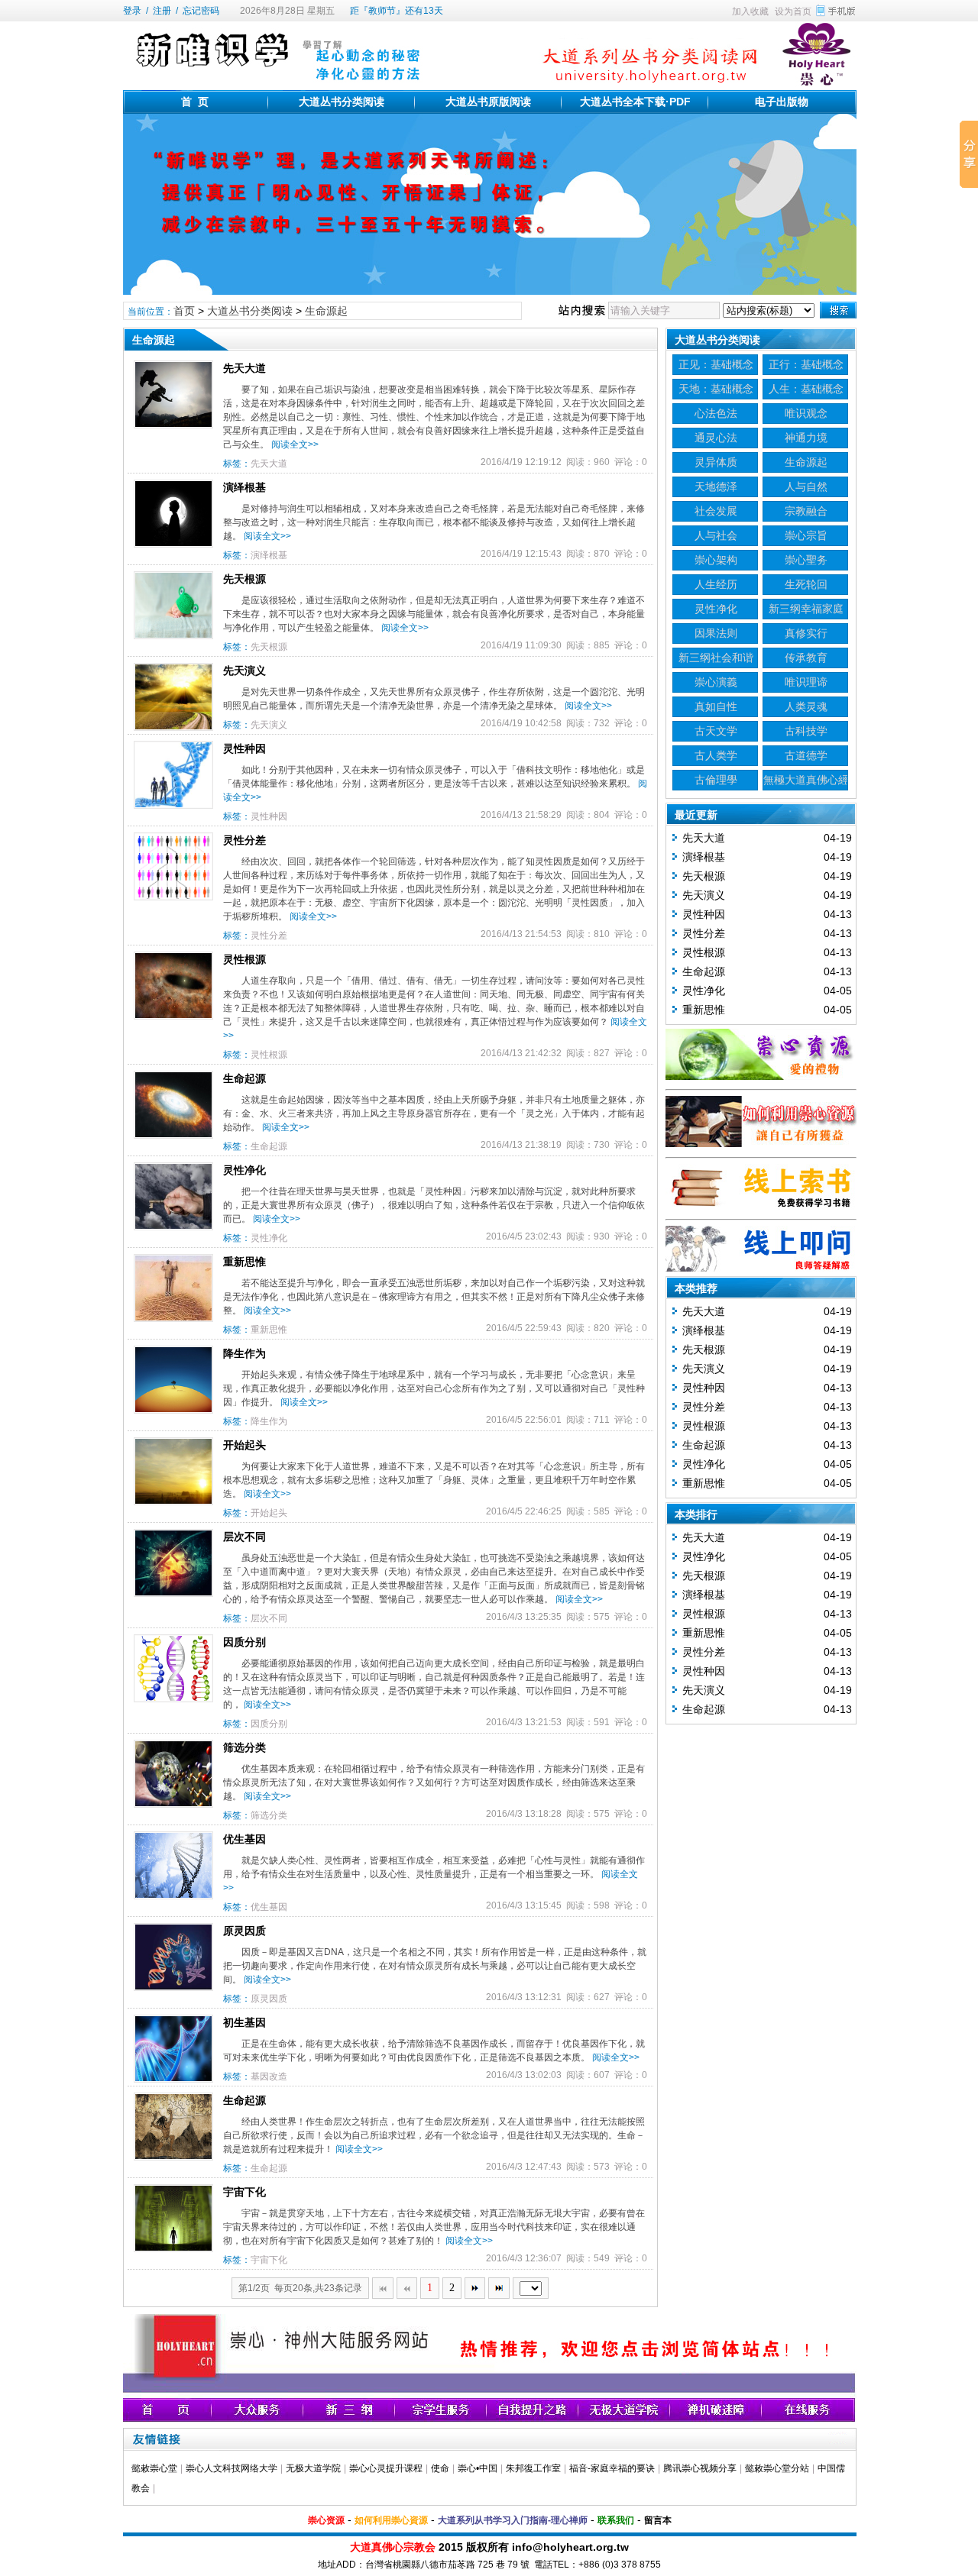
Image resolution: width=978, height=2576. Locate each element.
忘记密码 (201, 11)
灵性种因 (244, 748)
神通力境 (806, 438)
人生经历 (716, 584)
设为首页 (793, 11)
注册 (162, 11)
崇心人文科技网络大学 (232, 2468)
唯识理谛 (806, 682)
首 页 (195, 102)
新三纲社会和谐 (716, 658)
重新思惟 (244, 1262)
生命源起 (326, 311)
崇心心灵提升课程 (386, 2468)
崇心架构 (716, 560)
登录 (132, 11)
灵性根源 (244, 959)
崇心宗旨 (806, 535)
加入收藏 (750, 11)
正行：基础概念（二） (806, 366)
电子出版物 (782, 102)
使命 (440, 2468)
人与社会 (716, 535)
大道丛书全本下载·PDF (635, 102)
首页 (184, 311)
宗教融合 (806, 511)
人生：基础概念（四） (806, 391)
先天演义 (244, 671)
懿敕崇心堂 (154, 2468)
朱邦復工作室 (533, 2468)
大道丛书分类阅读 (342, 102)
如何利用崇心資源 (391, 2520)
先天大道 (244, 368)
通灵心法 (716, 438)
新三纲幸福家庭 (806, 609)
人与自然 (806, 486)
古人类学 (716, 755)
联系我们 (616, 2520)
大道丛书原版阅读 (488, 102)
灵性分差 (244, 840)
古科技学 (806, 731)
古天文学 (716, 731)
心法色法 (716, 413)
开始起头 (244, 1445)
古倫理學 (716, 780)
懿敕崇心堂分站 (777, 2468)
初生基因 (244, 2022)
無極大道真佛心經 (806, 780)
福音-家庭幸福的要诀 (612, 2468)
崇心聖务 (806, 560)
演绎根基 (244, 487)
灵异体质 (716, 462)
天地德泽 (716, 486)
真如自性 (716, 706)
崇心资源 (326, 2520)
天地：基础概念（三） (716, 391)
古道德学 (806, 755)
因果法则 (716, 633)
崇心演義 (716, 682)
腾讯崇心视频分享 (700, 2468)
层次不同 (244, 1537)
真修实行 (806, 633)
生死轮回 (806, 584)
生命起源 (244, 1078)
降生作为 (244, 1353)
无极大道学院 (313, 2468)
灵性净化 (244, 1170)
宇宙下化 (244, 2192)
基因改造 (269, 2077)
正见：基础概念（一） (716, 366)
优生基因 (244, 1839)
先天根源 (244, 579)
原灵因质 (244, 1931)
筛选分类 (244, 1747)
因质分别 (244, 1642)
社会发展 (716, 511)
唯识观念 (806, 413)
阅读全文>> (295, 444)
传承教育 (806, 658)
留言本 (658, 2520)
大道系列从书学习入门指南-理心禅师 (513, 2520)
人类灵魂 (806, 706)
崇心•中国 (478, 2468)
